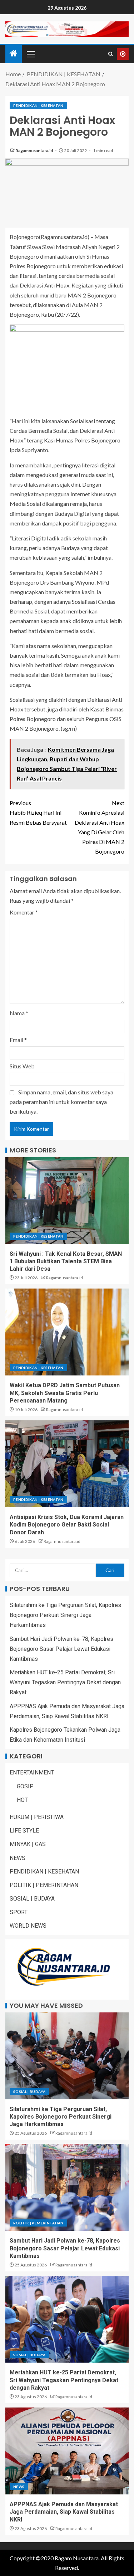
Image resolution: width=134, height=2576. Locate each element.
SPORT (19, 1912)
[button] (30, 54)
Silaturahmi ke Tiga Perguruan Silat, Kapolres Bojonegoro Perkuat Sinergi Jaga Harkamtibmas (65, 1615)
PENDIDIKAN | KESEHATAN (38, 105)
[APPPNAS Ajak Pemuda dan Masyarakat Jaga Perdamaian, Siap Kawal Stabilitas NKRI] (67, 2451)
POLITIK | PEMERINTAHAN (44, 1885)
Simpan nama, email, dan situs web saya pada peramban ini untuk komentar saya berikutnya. (61, 1102)
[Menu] (30, 54)
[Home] (14, 54)
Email (18, 1040)
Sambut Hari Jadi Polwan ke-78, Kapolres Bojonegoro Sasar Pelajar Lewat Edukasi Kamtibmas (61, 1649)
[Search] (111, 54)
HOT (22, 1800)
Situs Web (22, 1066)
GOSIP (25, 1786)
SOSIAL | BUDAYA (32, 1899)
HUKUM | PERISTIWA (37, 1817)
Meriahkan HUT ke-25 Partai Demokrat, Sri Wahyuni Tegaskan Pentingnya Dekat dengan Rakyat (65, 1682)
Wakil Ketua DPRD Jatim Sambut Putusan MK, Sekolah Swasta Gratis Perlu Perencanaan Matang (65, 1393)
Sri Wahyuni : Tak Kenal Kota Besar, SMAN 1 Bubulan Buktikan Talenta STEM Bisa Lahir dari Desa (66, 1261)
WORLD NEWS (28, 1926)
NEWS (18, 1858)
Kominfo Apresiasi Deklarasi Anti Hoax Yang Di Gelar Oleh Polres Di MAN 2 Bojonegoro (100, 827)
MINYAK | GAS (28, 1844)
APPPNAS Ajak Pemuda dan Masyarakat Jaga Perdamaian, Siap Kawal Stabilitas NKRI (64, 2512)
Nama (19, 1013)
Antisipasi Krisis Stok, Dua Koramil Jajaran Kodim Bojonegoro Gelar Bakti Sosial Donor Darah (67, 1525)
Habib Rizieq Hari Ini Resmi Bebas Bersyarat (38, 812)
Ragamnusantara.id (34, 151)
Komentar (24, 912)
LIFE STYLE (24, 1831)
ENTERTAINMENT (32, 1772)
